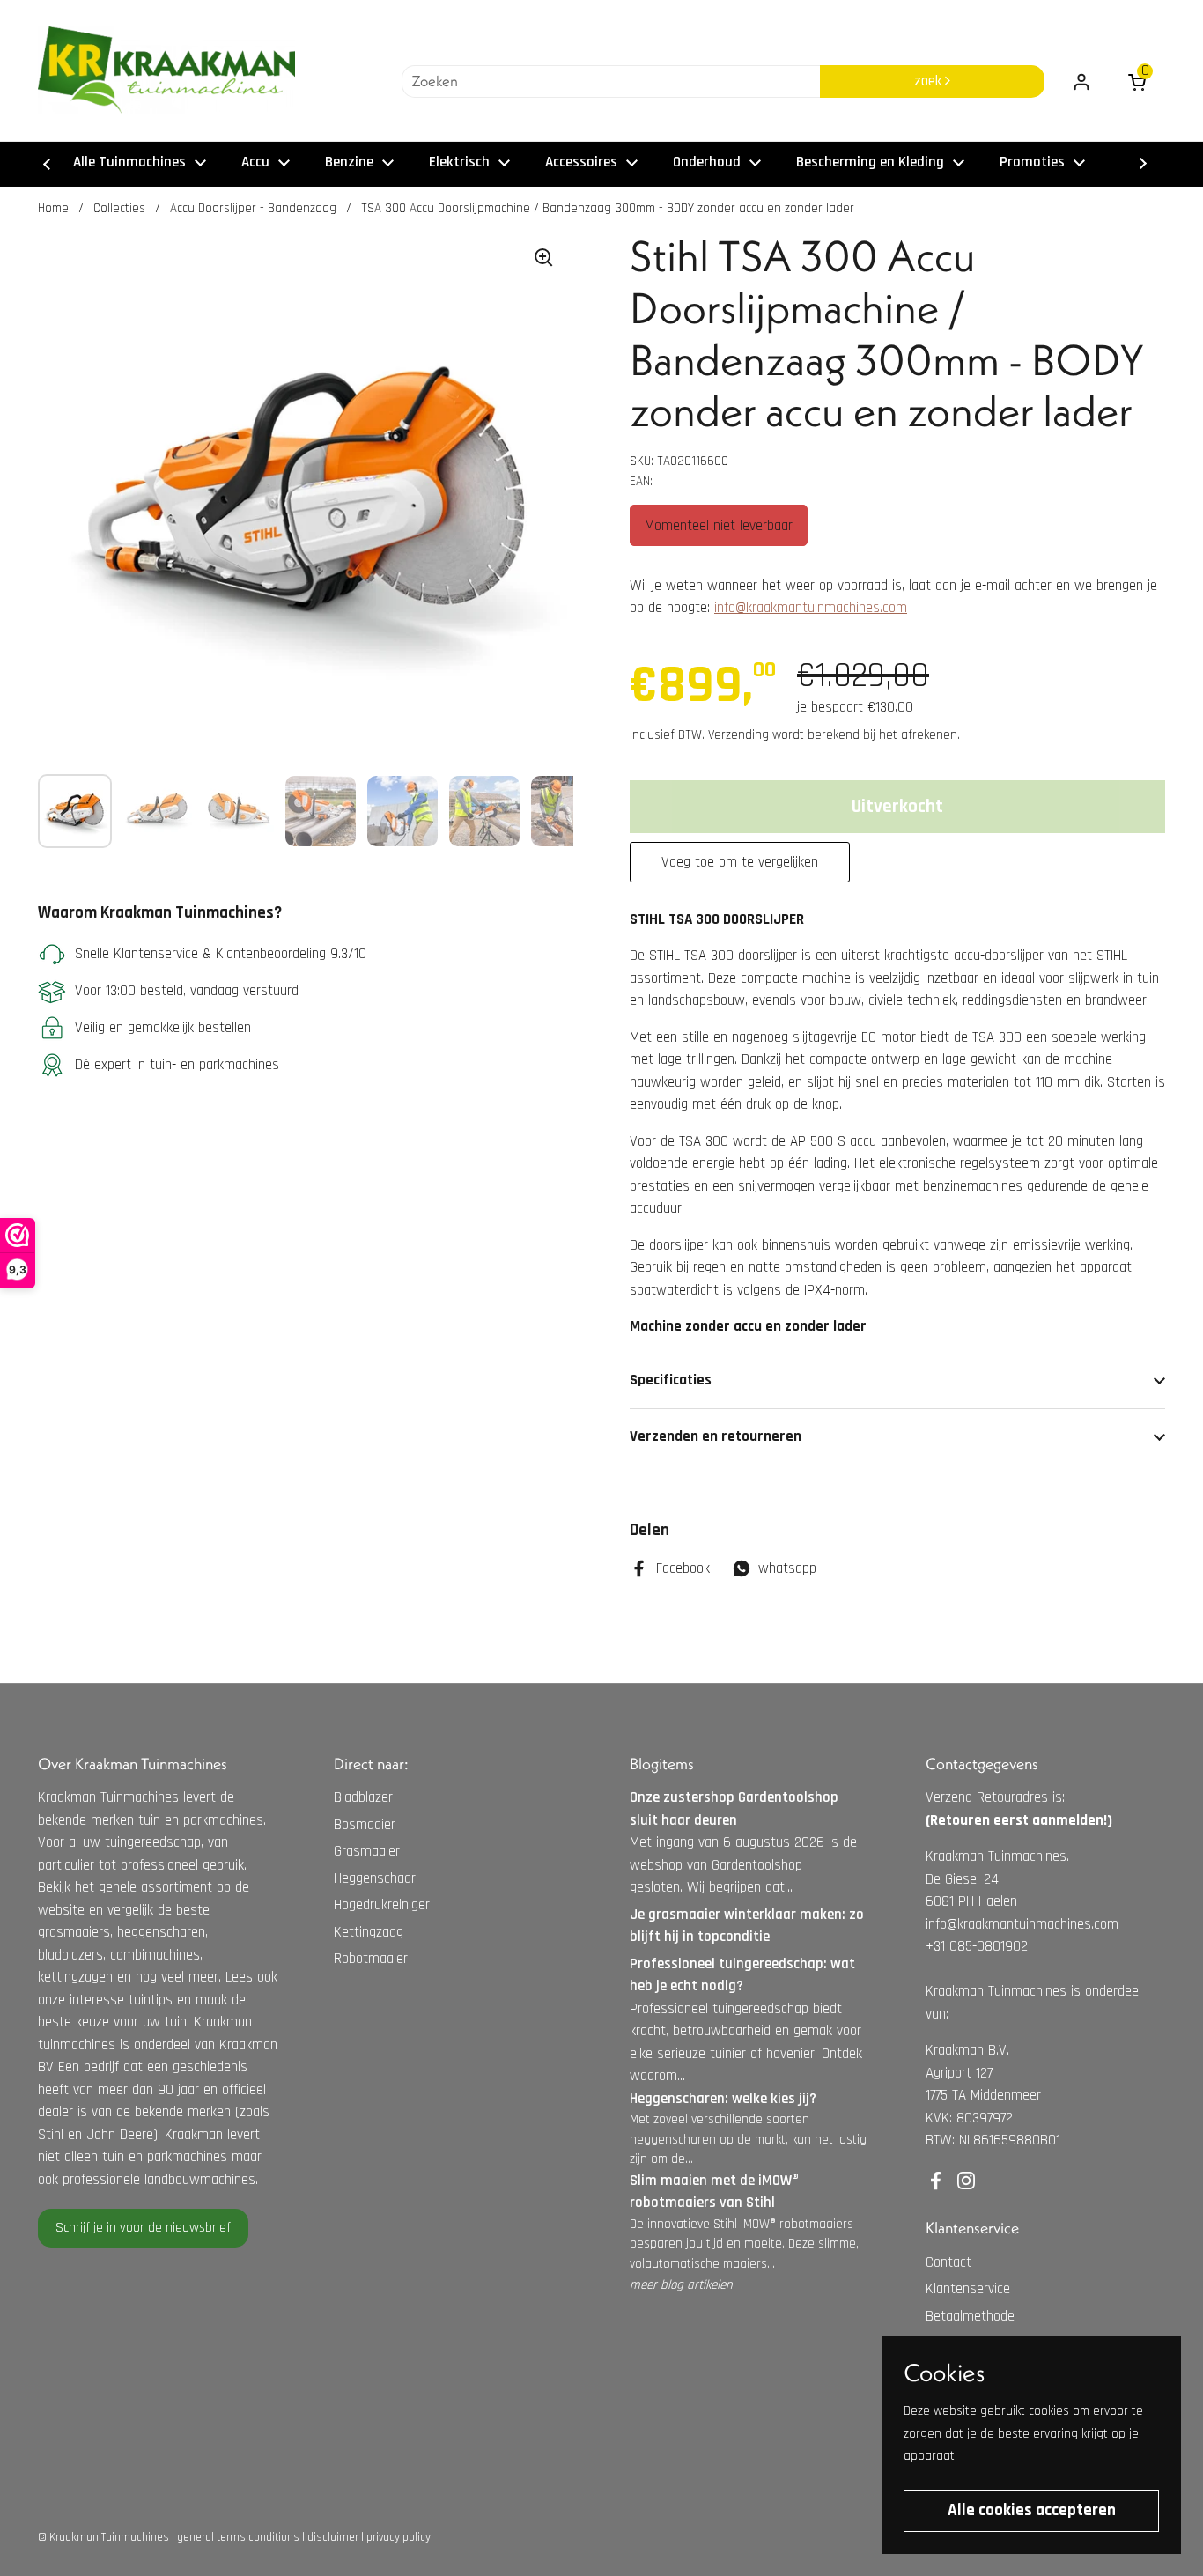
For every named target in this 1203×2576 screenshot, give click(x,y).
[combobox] (611, 82)
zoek (930, 81)
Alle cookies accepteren (1032, 2510)
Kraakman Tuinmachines (109, 2537)
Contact (948, 2262)
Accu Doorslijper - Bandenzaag (253, 208)
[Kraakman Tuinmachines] (166, 70)
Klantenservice (968, 2289)
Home (53, 208)
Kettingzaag (369, 1932)
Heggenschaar (375, 1878)
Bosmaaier (365, 1825)
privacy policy (399, 2537)
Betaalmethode (970, 2316)
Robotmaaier (371, 1959)
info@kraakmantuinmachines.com (811, 608)
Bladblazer (363, 1797)
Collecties (119, 208)
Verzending (738, 735)
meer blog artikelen (681, 2285)
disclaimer (333, 2537)
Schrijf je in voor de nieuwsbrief (143, 2228)
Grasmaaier (367, 1851)
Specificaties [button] (671, 1380)
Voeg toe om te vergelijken (740, 862)
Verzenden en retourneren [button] (716, 1436)
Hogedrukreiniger (382, 1905)
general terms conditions (238, 2537)
